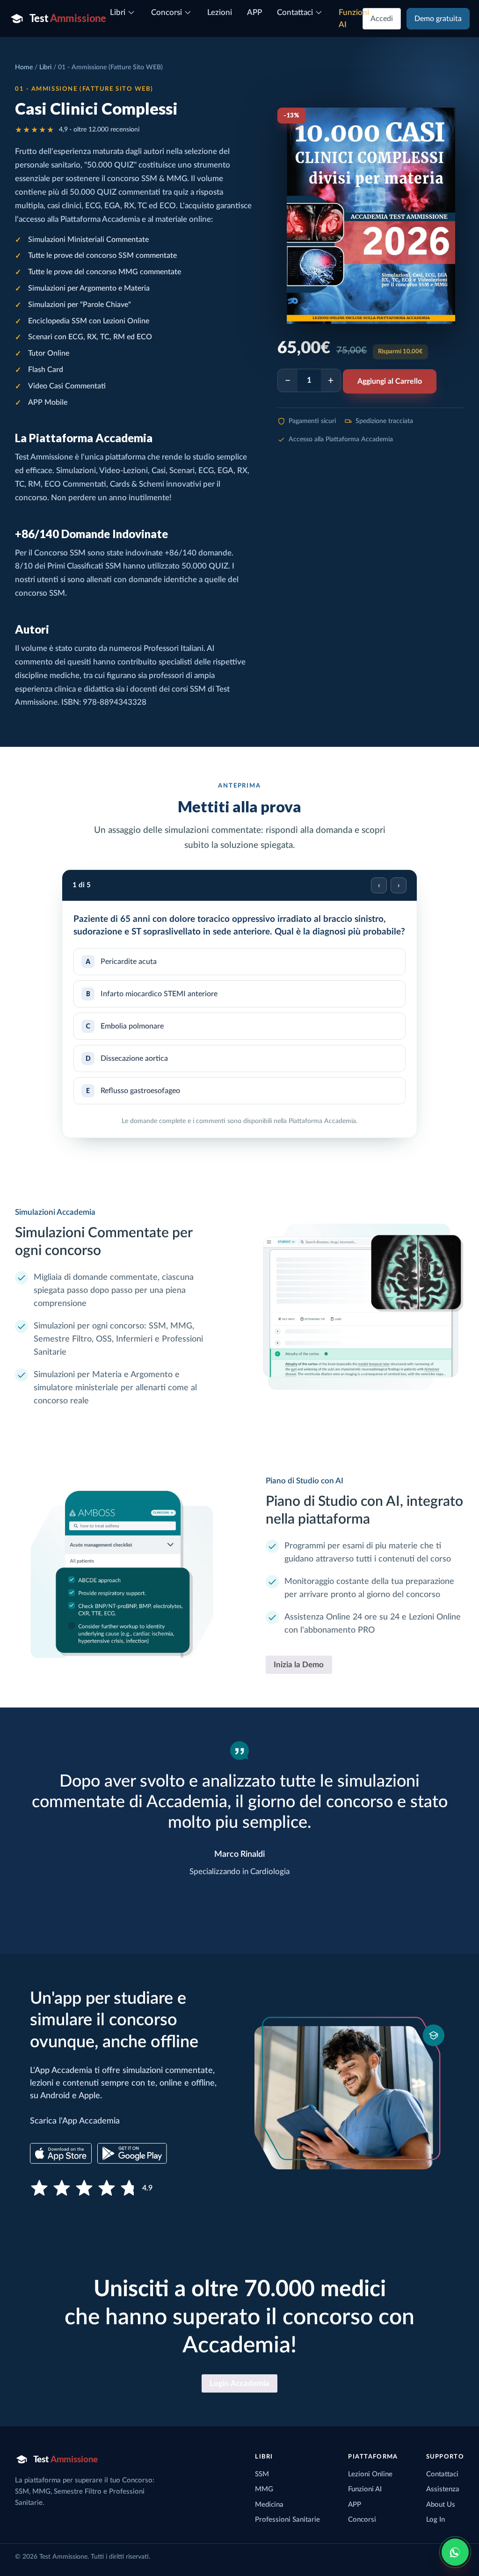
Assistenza (443, 2489)
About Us (441, 2505)
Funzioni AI (365, 2489)
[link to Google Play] (132, 2153)
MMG (264, 2489)
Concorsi (362, 2520)
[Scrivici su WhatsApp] (455, 2552)
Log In (435, 2520)
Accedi (382, 19)
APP (355, 2505)
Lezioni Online (370, 2474)
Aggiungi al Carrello (390, 381)
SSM (262, 2474)
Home (24, 67)
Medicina (269, 2505)
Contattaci (442, 2474)
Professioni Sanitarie (287, 2520)
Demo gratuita (438, 19)
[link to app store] (61, 2153)
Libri (45, 67)
